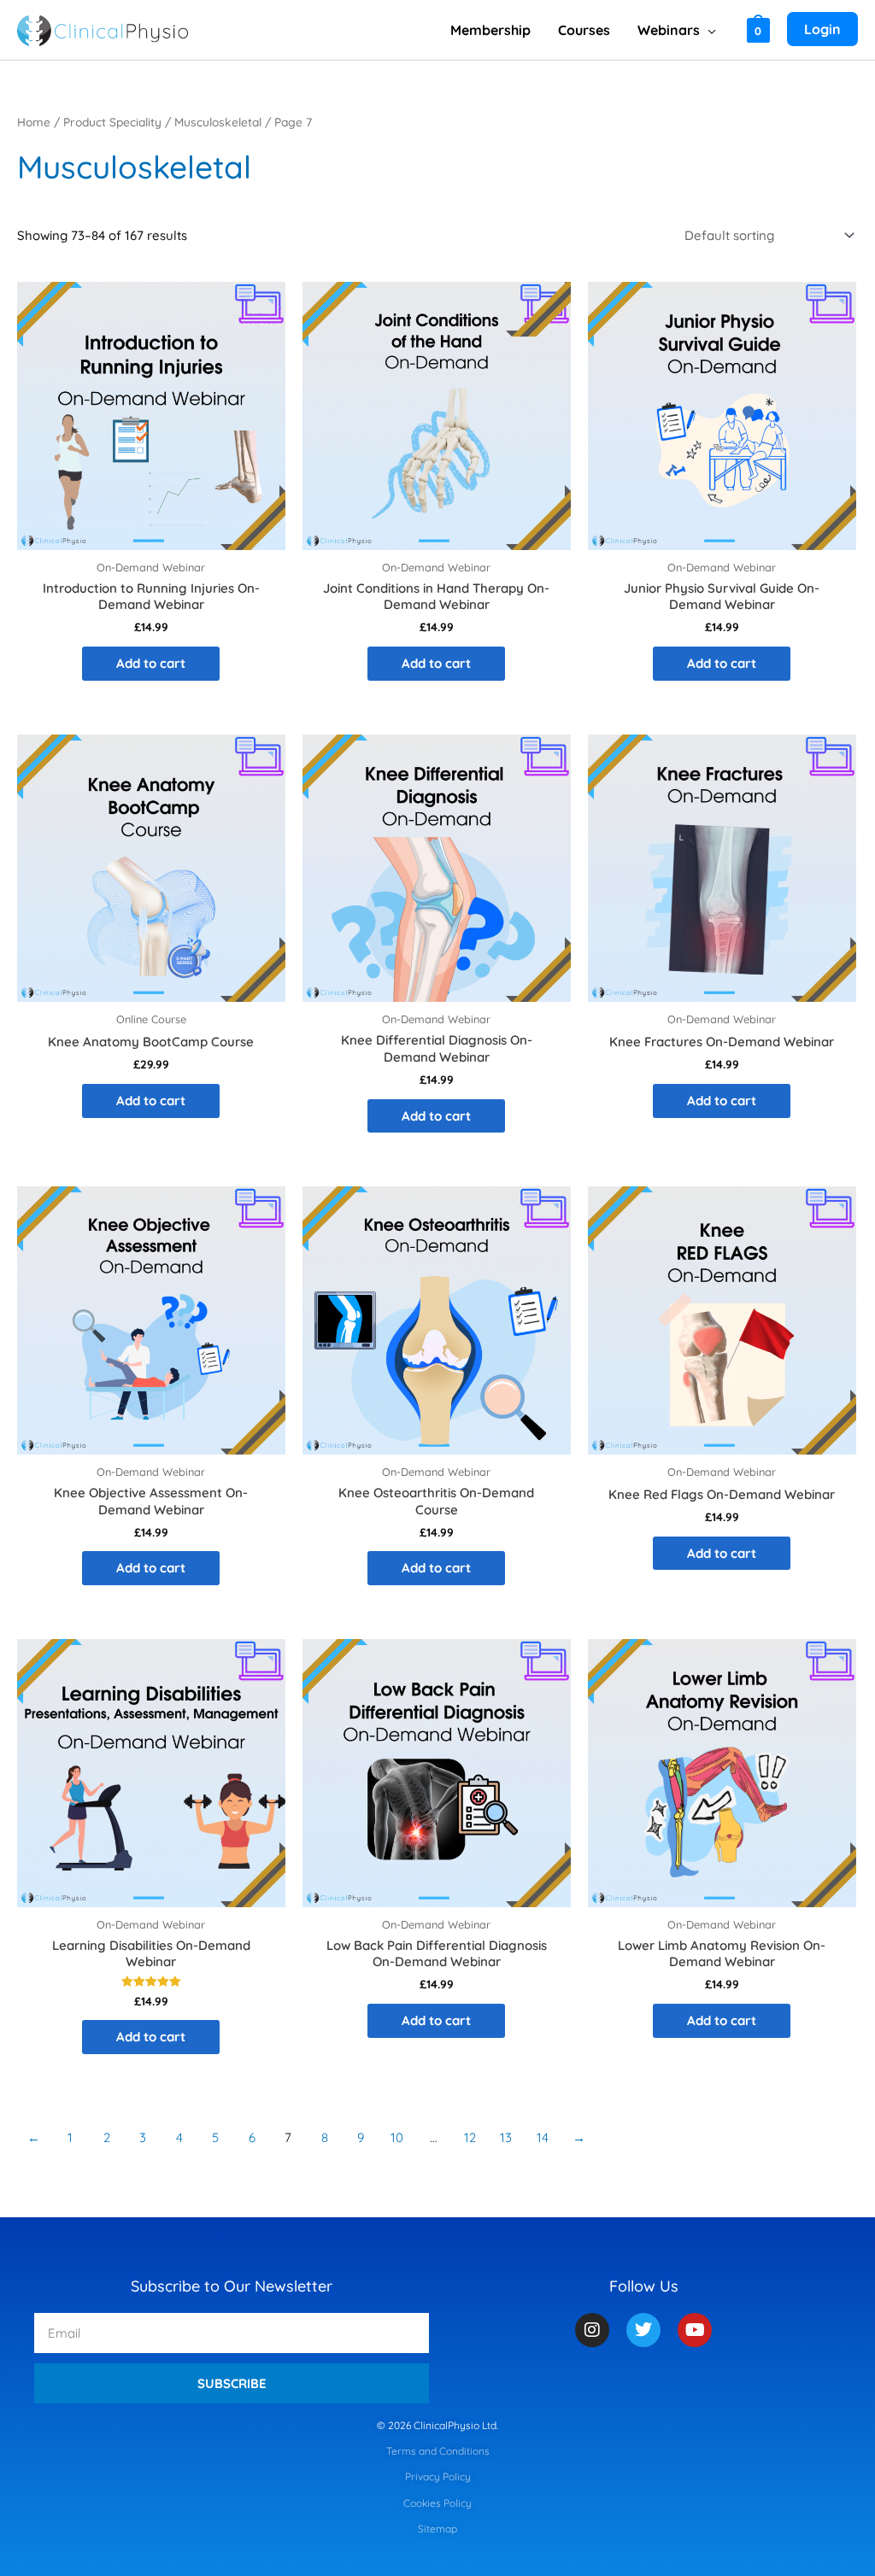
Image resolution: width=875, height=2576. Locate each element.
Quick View (151, 534)
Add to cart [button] (151, 663)
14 (543, 2137)
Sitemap (437, 2529)
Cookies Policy (437, 2503)
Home (34, 122)
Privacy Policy (438, 2476)
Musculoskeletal (218, 122)
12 (470, 2137)
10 (397, 2137)
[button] (708, 30)
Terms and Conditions (438, 2451)
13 (506, 2137)
